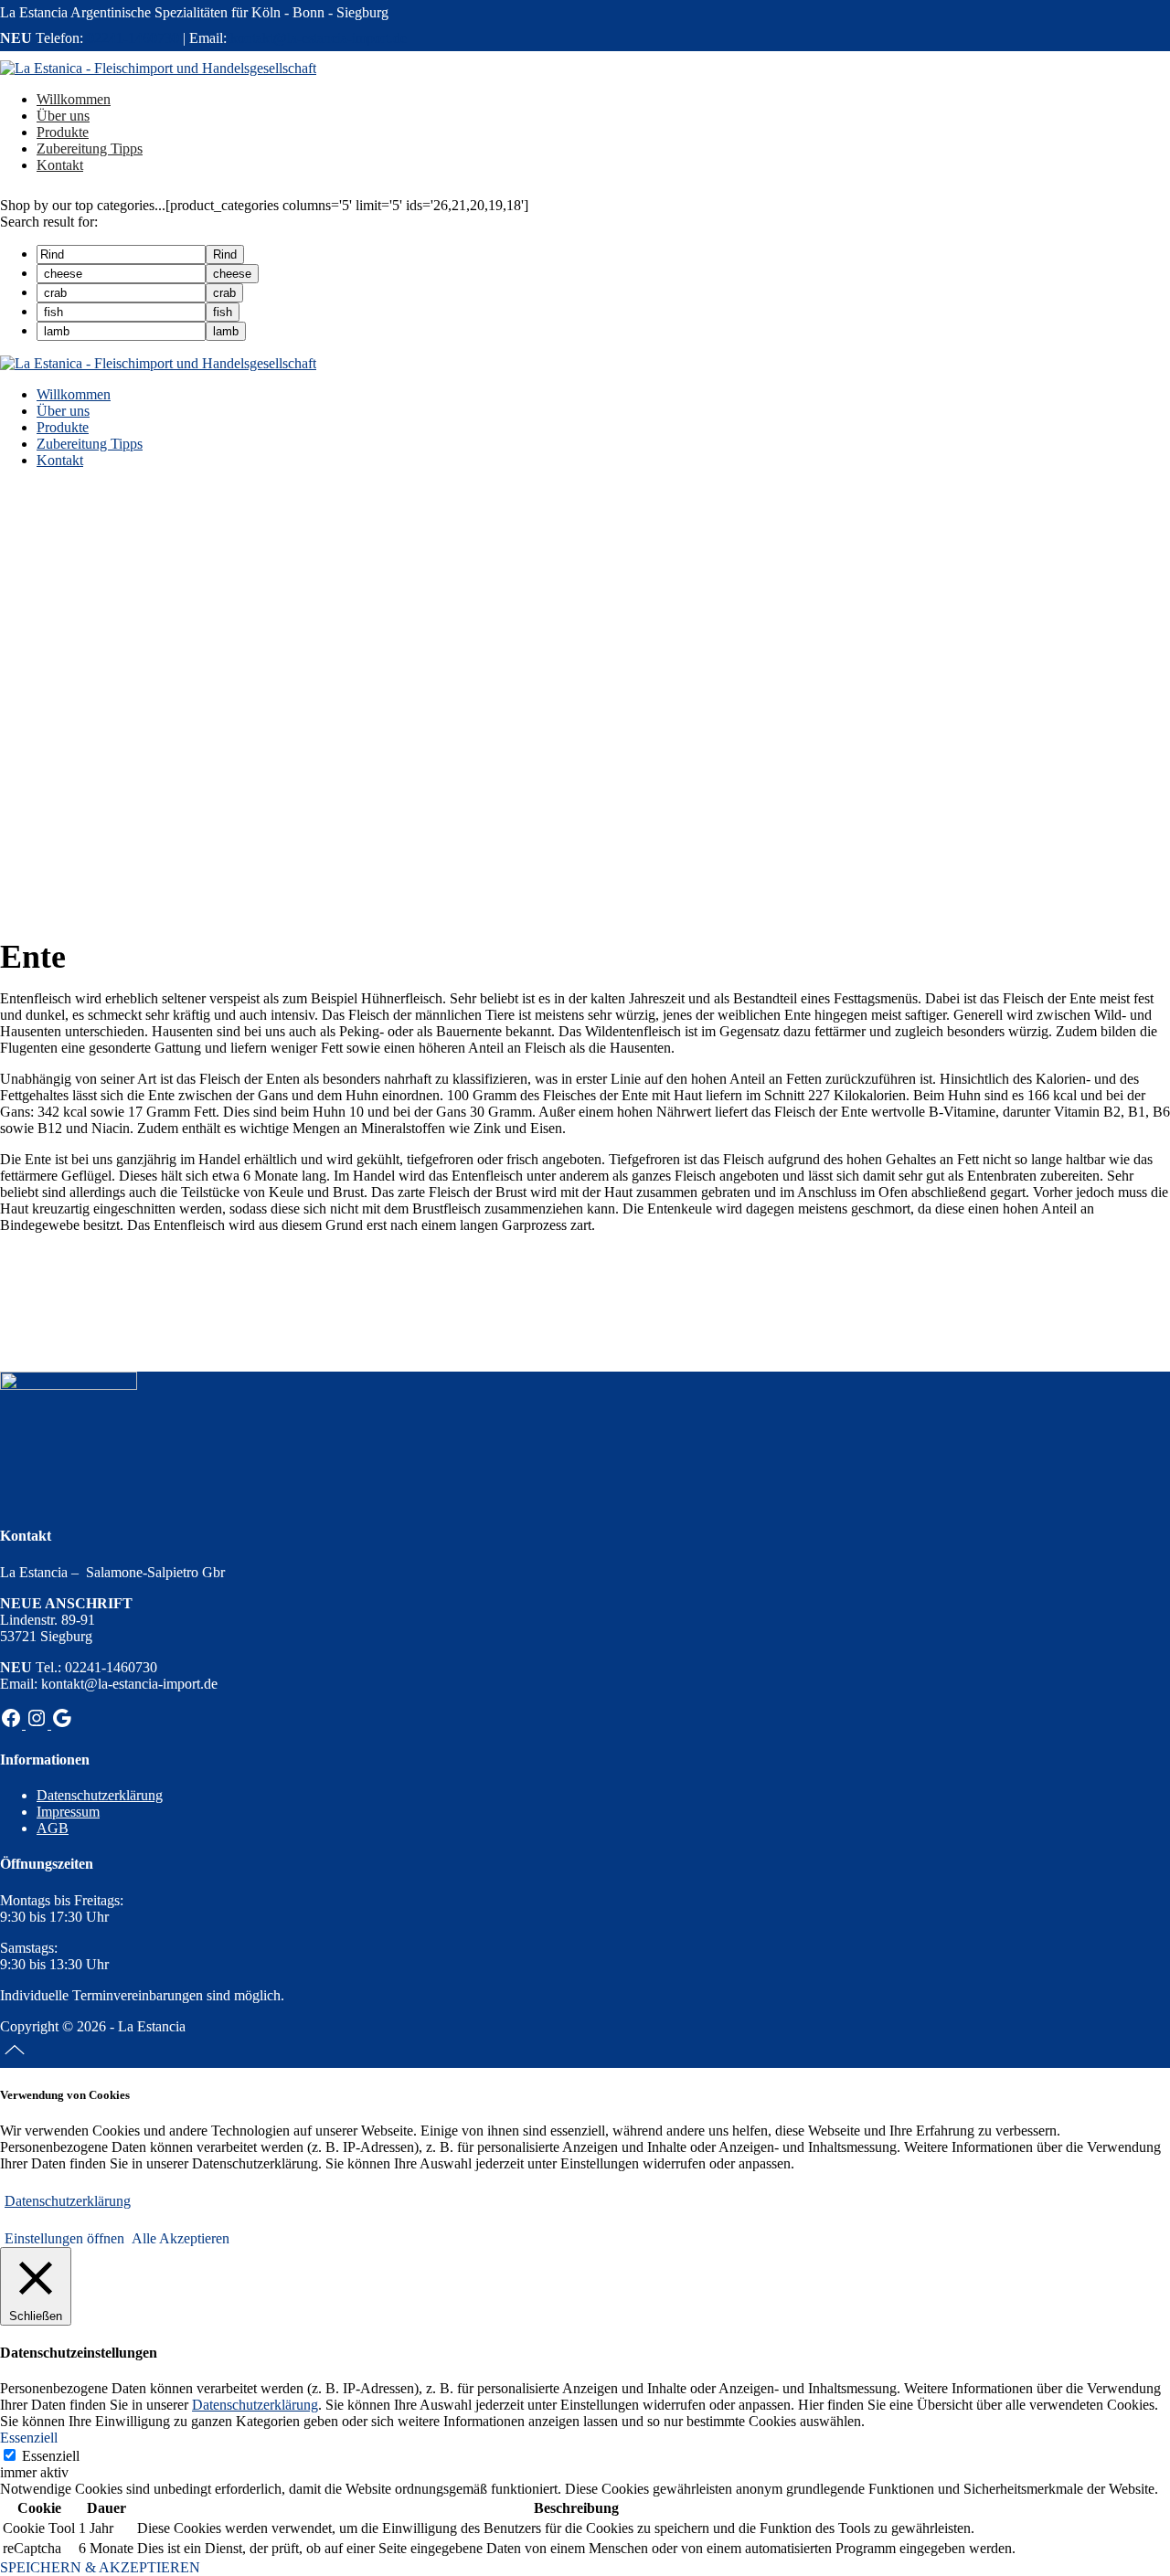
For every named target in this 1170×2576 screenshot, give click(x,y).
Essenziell (51, 2456)
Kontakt (60, 460)
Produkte (63, 427)
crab (224, 293)
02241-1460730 (133, 38)
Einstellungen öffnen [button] (64, 2238)
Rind (225, 254)
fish (223, 312)
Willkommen (74, 394)
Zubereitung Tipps (90, 444)
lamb (226, 331)
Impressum (68, 1812)
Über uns (63, 411)
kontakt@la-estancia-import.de (319, 38)
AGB (53, 1828)
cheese (232, 274)
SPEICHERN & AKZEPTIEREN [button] (100, 2567)
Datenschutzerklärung (100, 1795)
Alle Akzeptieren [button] (181, 2238)
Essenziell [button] (29, 2438)
